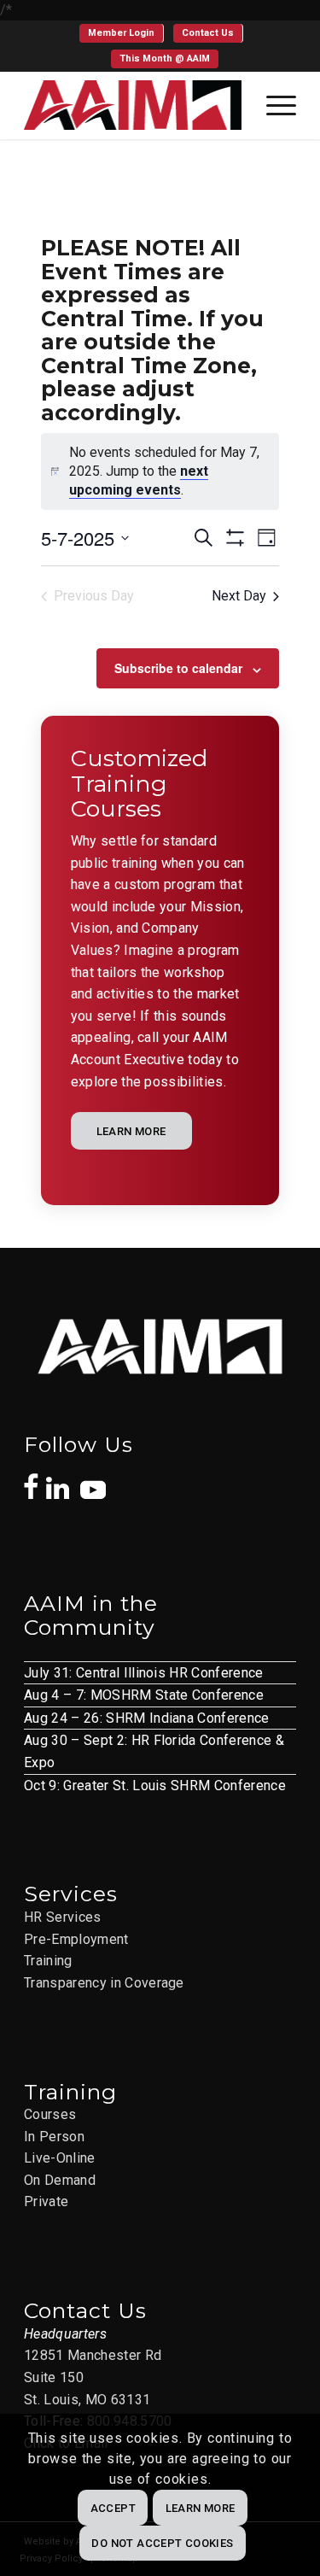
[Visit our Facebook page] (31, 1478)
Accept (113, 2508)
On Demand (60, 2180)
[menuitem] (122, 33)
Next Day (239, 596)
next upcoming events (139, 480)
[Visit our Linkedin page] (63, 1479)
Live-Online (60, 2158)
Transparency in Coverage (104, 1983)
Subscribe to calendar (178, 668)
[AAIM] (133, 105)
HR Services (63, 1917)
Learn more (201, 2508)
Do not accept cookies (162, 2543)
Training (48, 1961)
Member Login (121, 33)
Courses (50, 2114)
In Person (54, 2137)
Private (46, 2201)
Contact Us (208, 33)
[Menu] (273, 105)
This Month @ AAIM (165, 59)
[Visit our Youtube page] (93, 1481)
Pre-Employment (76, 1939)
